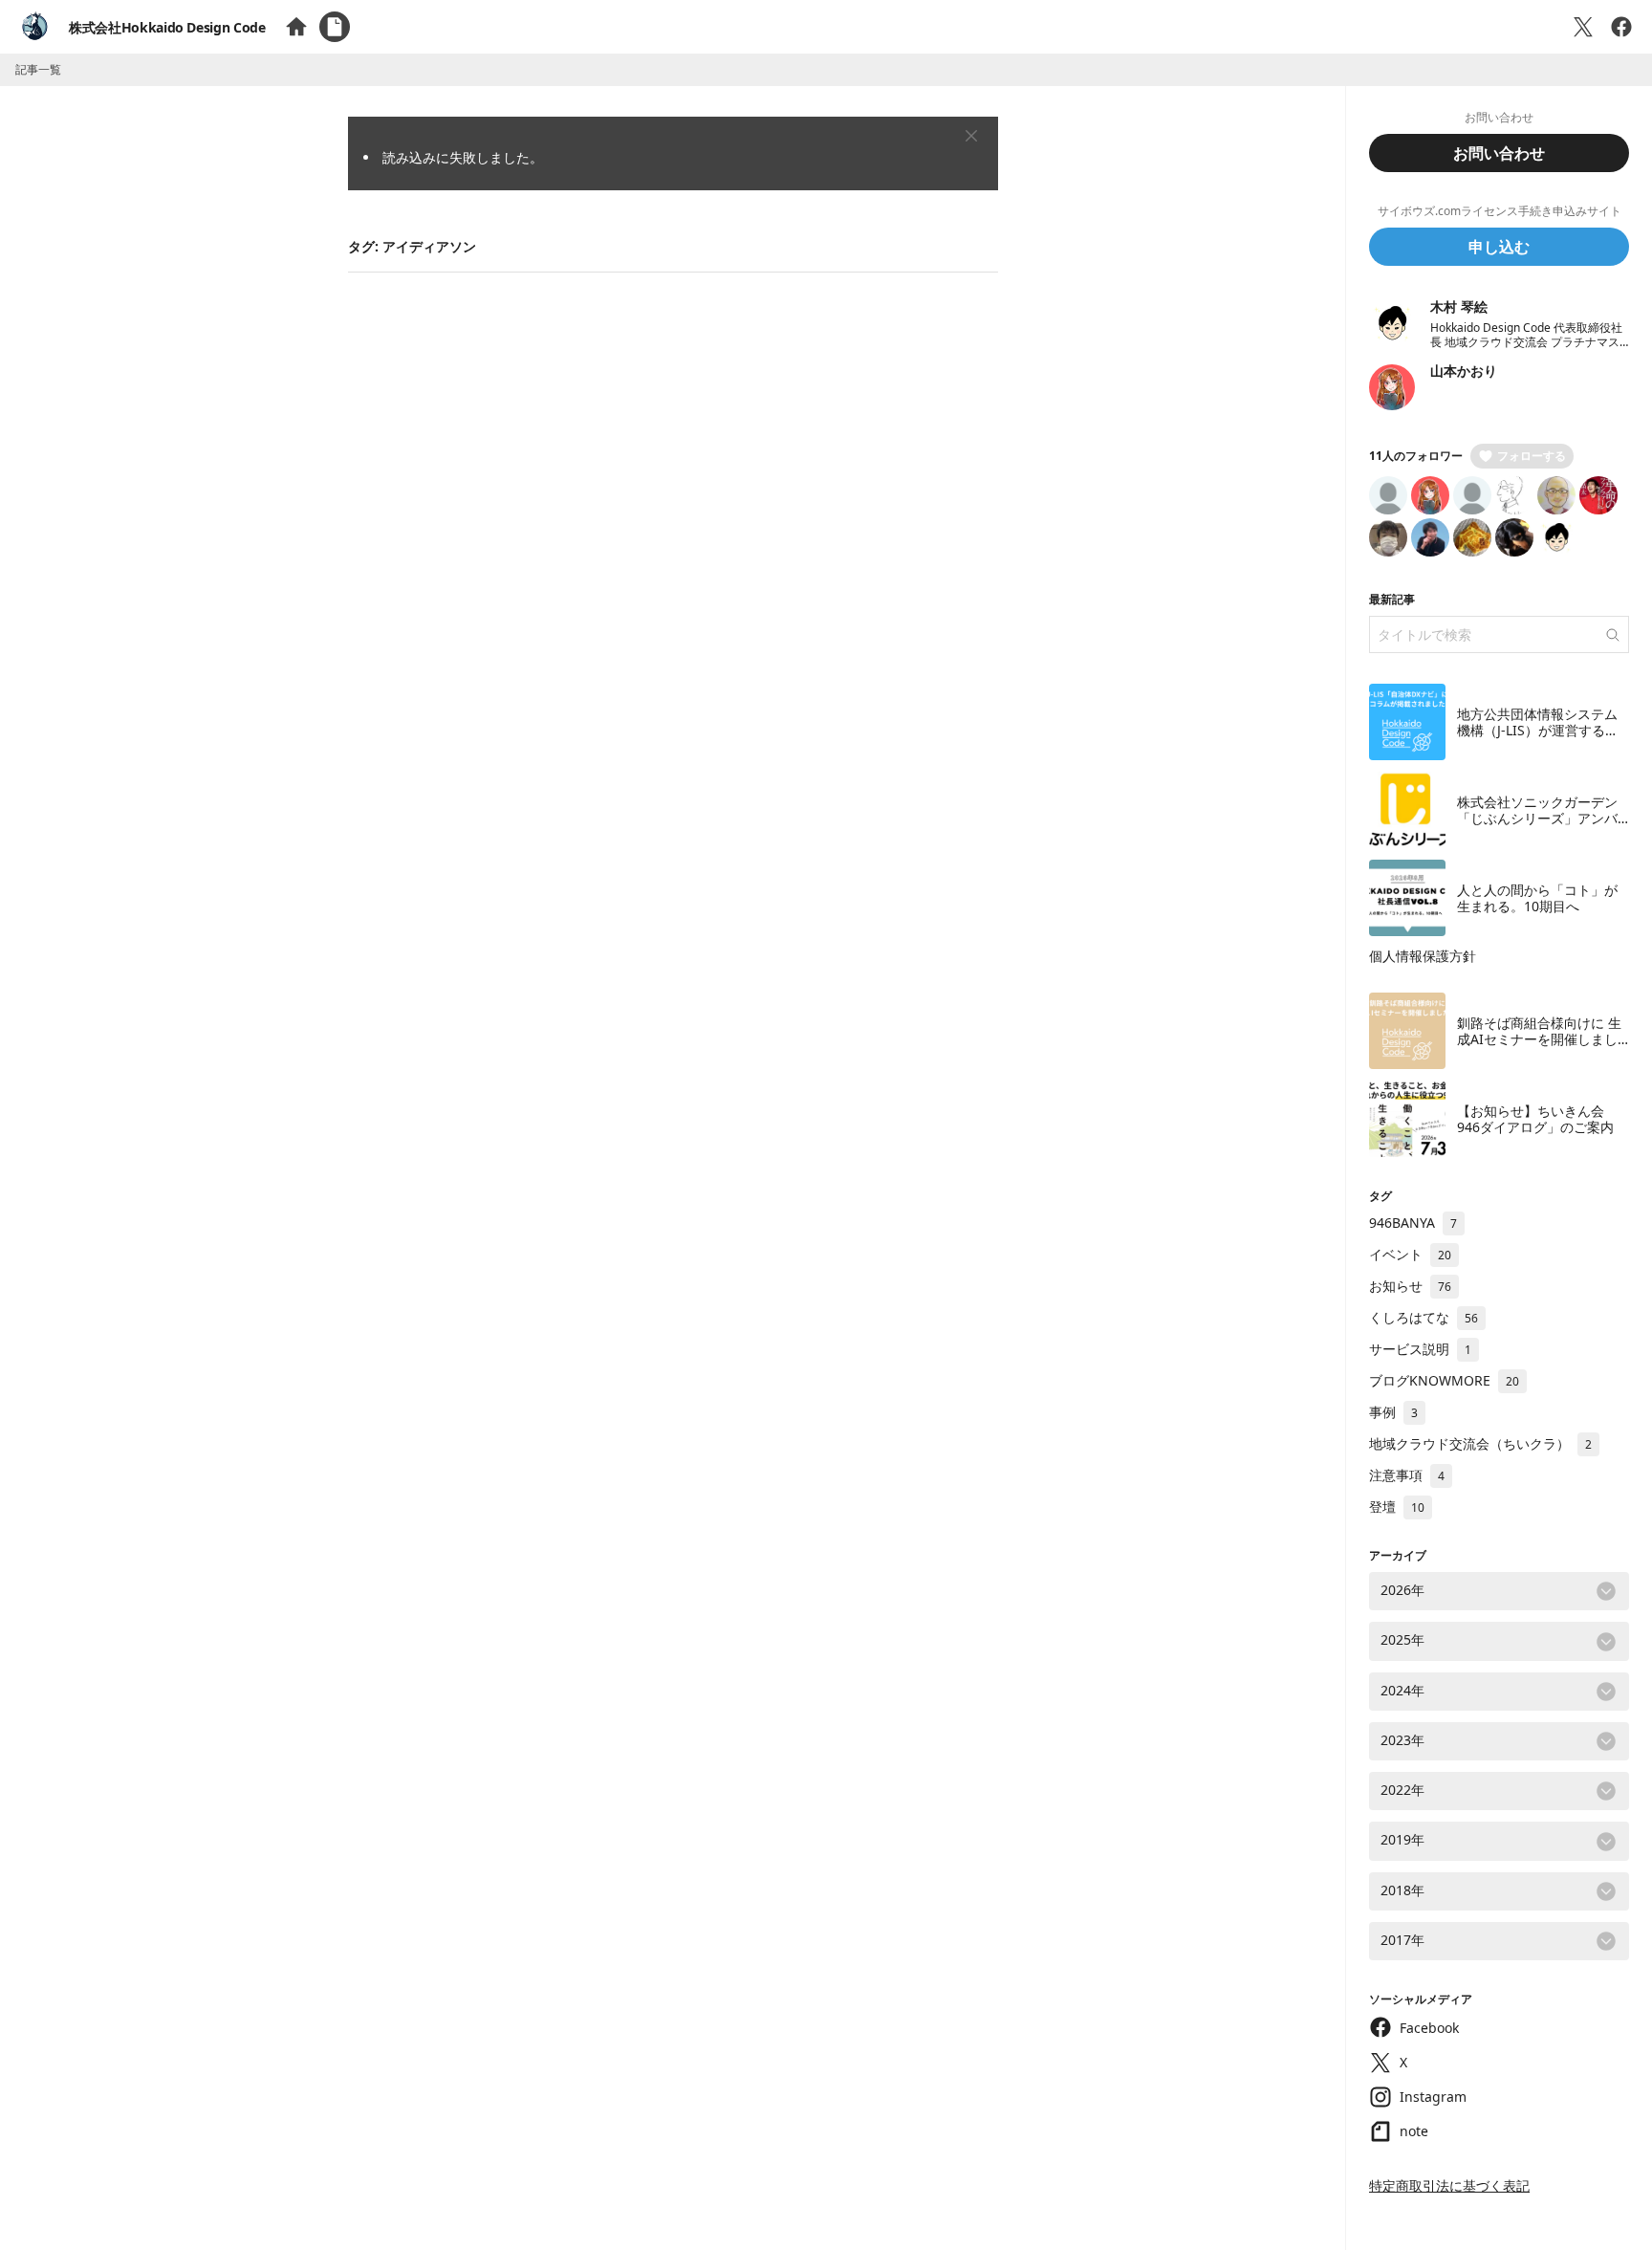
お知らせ (1410, 1286)
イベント (1410, 1254)
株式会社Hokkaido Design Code (167, 27)
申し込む (1499, 247)
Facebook (1429, 2028)
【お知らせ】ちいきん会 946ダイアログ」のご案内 (1535, 1119)
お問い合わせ (1499, 153)
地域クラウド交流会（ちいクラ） (1480, 1443)
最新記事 (1392, 599)
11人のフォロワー (1416, 456)
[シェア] (1621, 27)
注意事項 (1407, 1475)
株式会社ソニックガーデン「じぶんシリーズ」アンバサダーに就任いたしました (1537, 819)
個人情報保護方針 (1423, 956)
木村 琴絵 (1459, 306)
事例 (1393, 1412)
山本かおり (1464, 371)
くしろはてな (1424, 1317)
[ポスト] (1583, 27)
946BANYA (1413, 1223)
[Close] (971, 136)
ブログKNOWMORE (1444, 1380)
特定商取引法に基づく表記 (1449, 2185)
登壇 (1397, 1507)
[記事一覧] (335, 27)
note (1414, 2131)
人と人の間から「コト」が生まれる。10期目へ (1537, 898)
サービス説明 (1420, 1349)
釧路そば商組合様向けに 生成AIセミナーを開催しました (1539, 1039)
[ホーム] (296, 27)
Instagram (1433, 2097)
